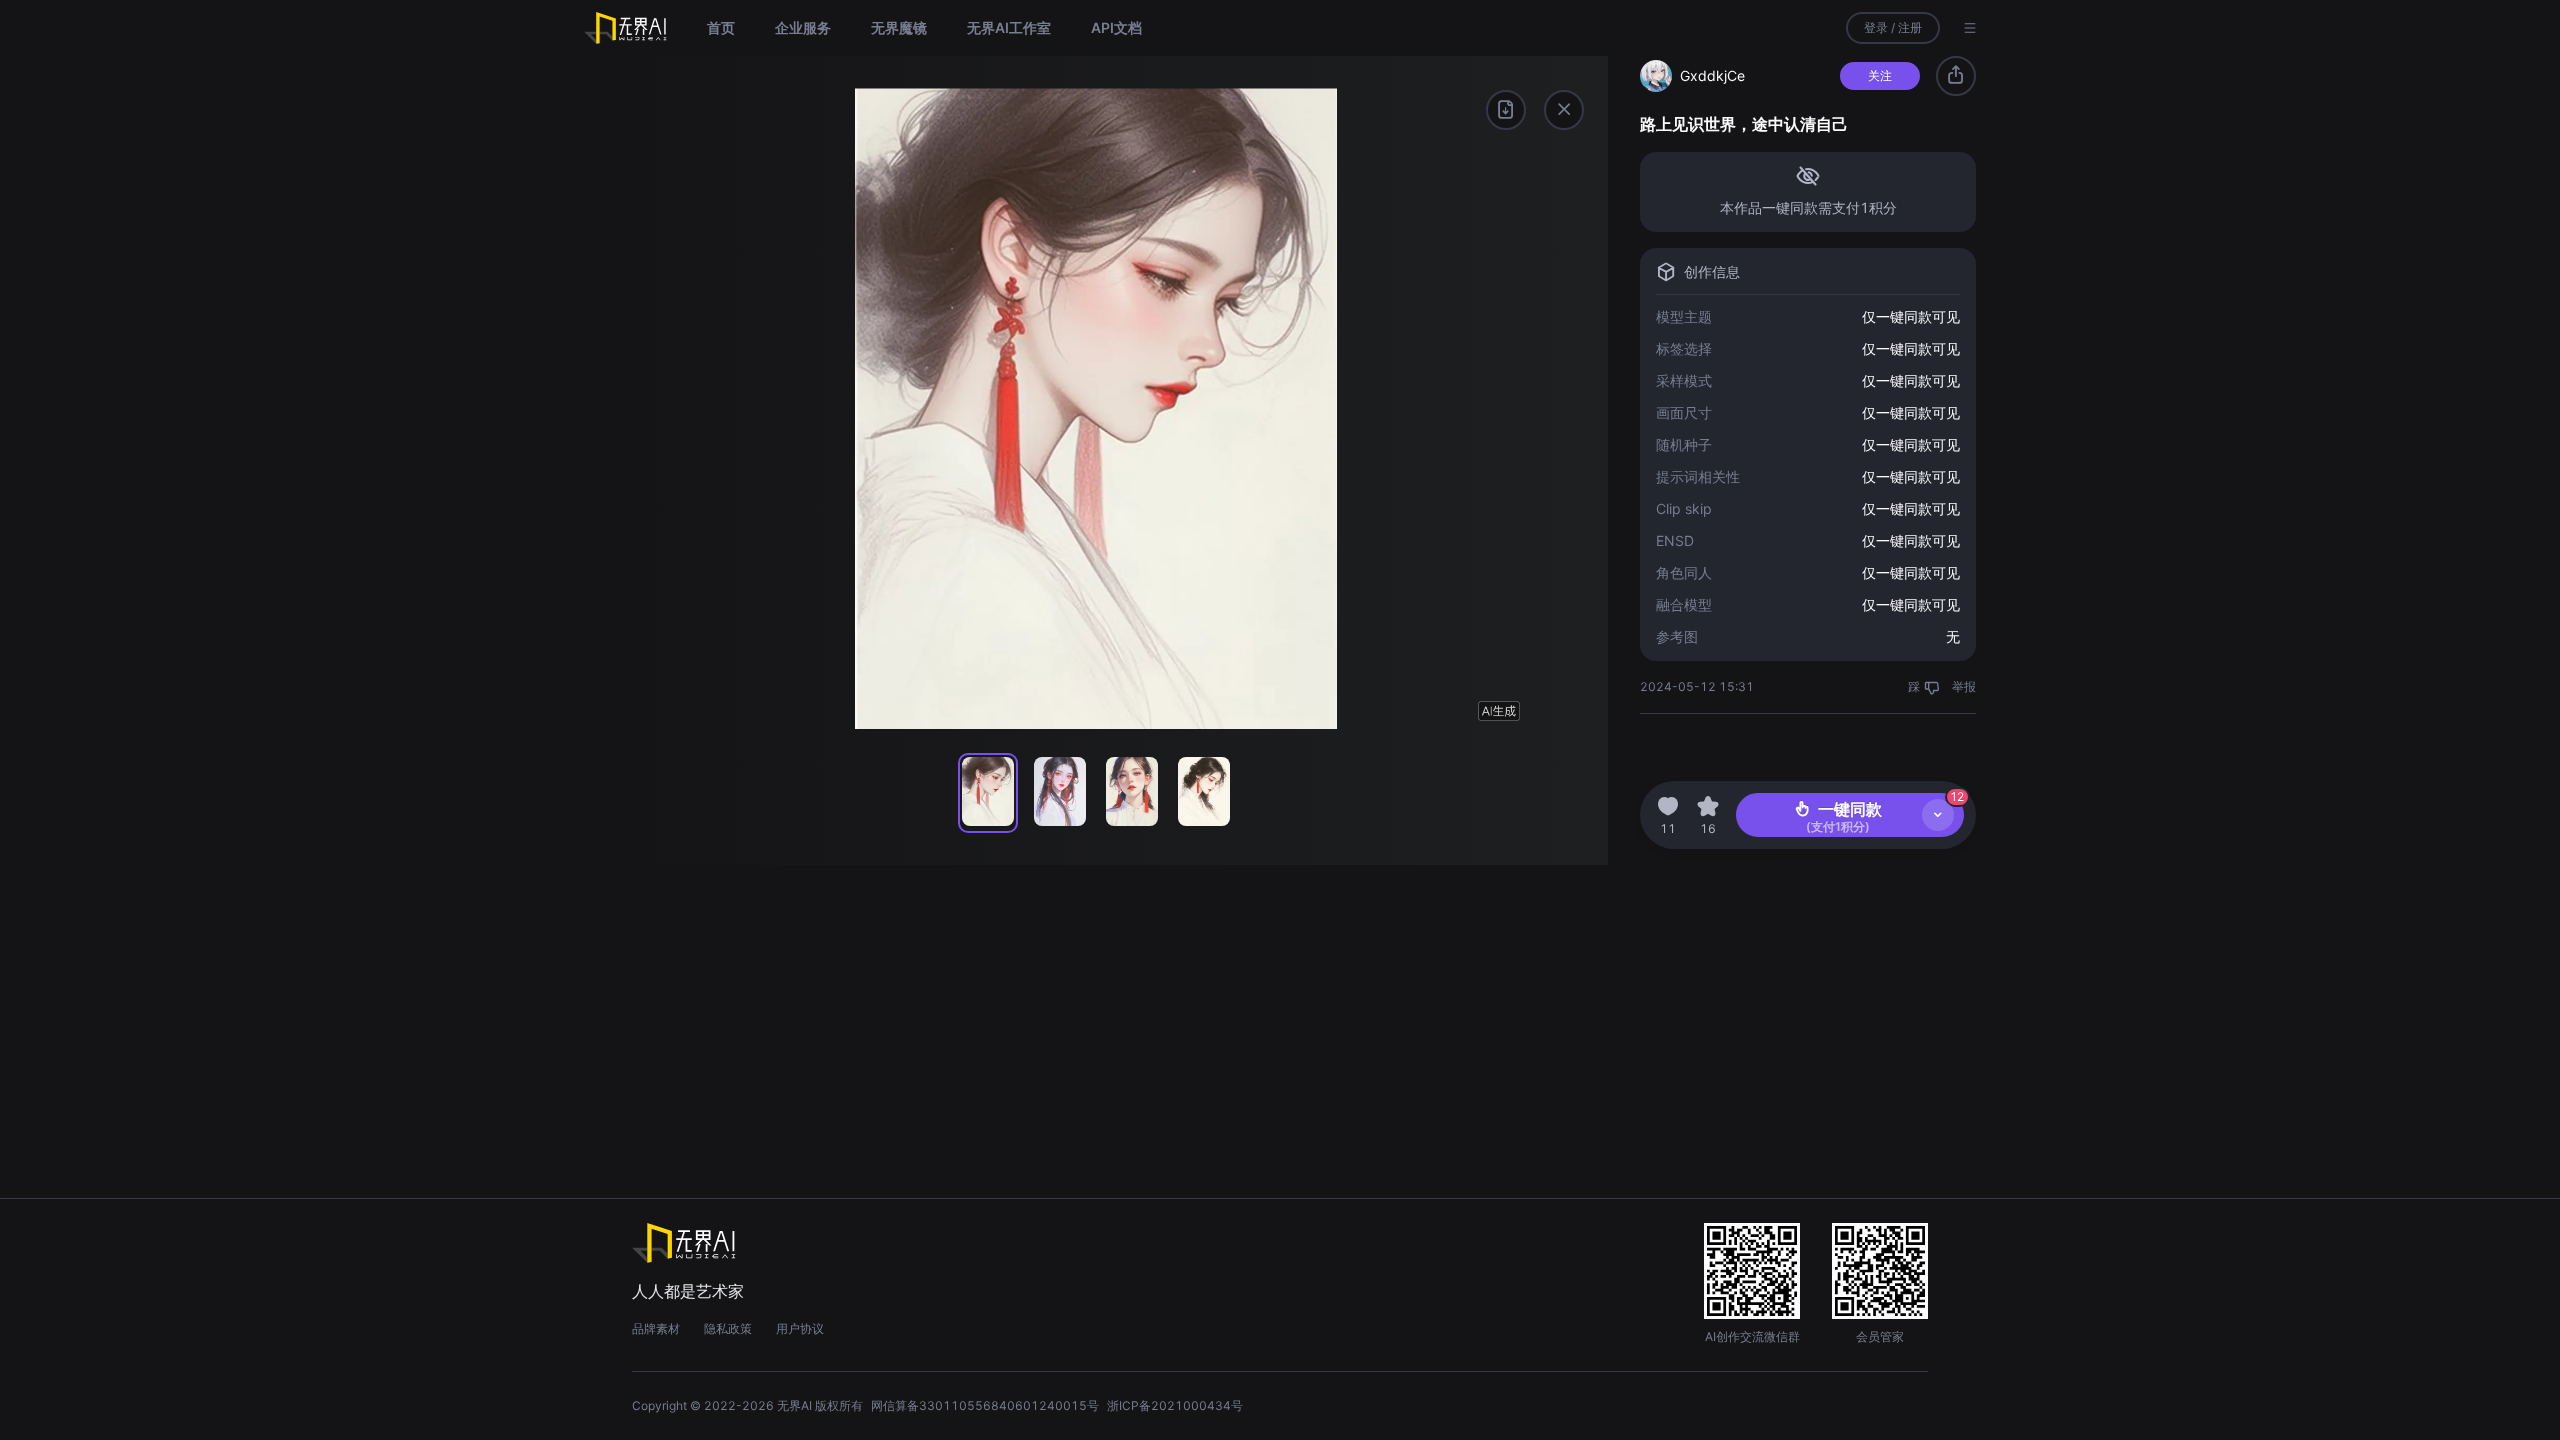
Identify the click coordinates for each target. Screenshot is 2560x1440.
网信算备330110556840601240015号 (985, 1405)
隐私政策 (728, 1328)
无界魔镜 (899, 27)
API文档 (1116, 27)
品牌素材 (656, 1328)
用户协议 (800, 1328)
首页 (721, 27)
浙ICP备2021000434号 (1175, 1405)
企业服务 (803, 27)
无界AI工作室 (1009, 27)
